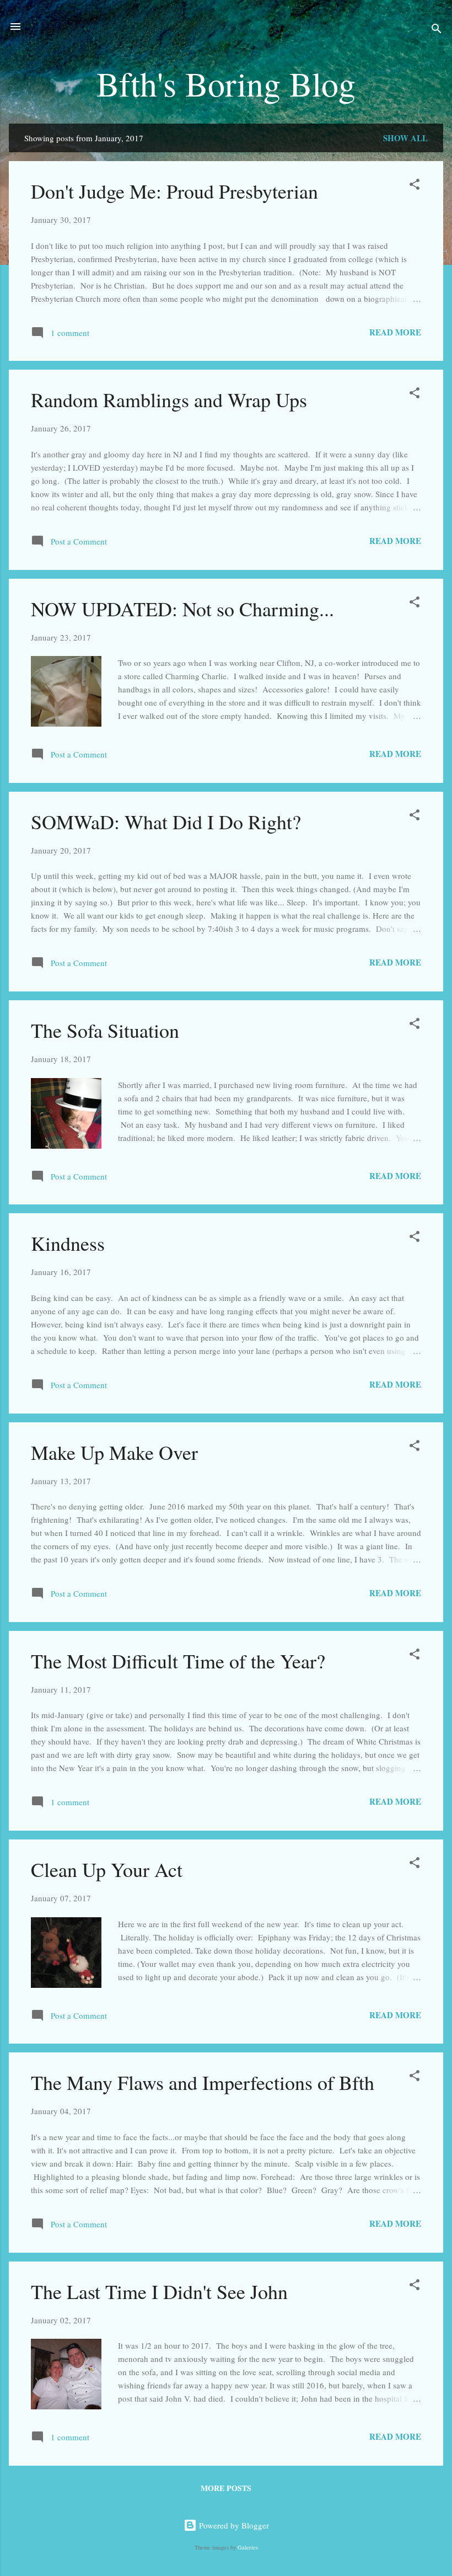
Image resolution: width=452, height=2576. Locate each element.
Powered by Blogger (233, 2525)
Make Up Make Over (114, 1452)
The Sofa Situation (105, 1030)
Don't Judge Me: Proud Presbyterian (174, 191)
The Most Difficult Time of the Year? (178, 1661)
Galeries (248, 2547)
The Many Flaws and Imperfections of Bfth (203, 2082)
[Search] (437, 30)
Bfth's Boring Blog (226, 83)
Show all (405, 138)
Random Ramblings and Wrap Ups (169, 399)
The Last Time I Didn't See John (159, 2291)
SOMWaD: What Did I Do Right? (166, 822)
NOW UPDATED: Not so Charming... (182, 609)
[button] (415, 186)
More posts (226, 2488)
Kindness (68, 1243)
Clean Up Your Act (107, 1869)
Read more (395, 332)
